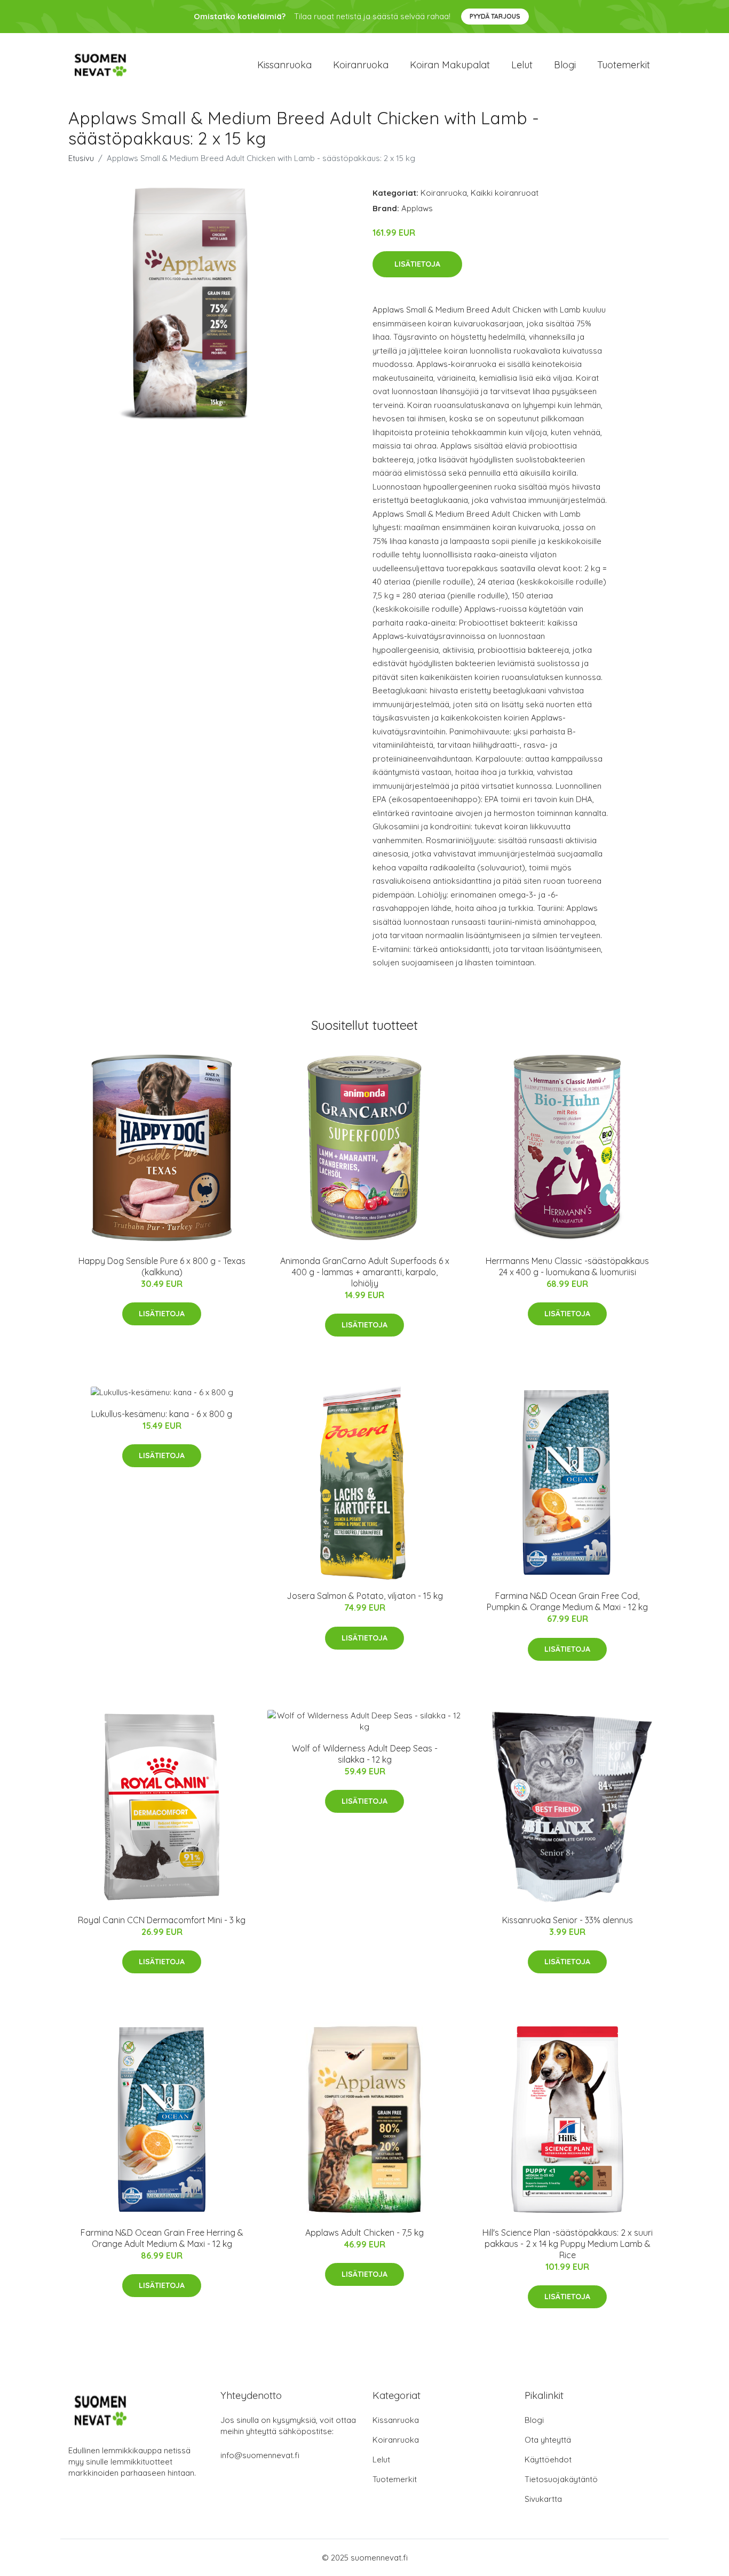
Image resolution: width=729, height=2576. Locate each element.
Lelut (522, 65)
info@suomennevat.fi (260, 2455)
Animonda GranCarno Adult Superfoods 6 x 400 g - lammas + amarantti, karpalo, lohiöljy (365, 1272)
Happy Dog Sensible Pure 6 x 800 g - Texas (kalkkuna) (162, 1266)
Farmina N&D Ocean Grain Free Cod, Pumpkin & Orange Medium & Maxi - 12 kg (567, 1601)
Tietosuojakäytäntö (561, 2479)
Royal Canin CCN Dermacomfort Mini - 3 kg (162, 1920)
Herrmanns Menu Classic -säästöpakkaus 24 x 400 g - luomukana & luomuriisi (567, 1266)
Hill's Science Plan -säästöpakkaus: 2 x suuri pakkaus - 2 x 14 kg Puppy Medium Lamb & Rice (568, 2244)
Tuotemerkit (624, 65)
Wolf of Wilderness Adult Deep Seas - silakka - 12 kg (365, 1754)
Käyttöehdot (548, 2459)
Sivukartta (543, 2499)
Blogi (565, 65)
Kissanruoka (284, 65)
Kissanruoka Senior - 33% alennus (568, 1920)
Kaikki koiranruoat (505, 193)
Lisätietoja (417, 264)
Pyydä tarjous (495, 16)
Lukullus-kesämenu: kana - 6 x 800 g (162, 1414)
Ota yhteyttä (548, 2440)
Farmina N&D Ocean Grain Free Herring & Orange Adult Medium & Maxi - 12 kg (162, 2238)
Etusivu (81, 158)
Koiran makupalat (450, 65)
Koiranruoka (361, 65)
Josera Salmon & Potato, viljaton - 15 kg (365, 1596)
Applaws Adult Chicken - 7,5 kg (364, 2233)
